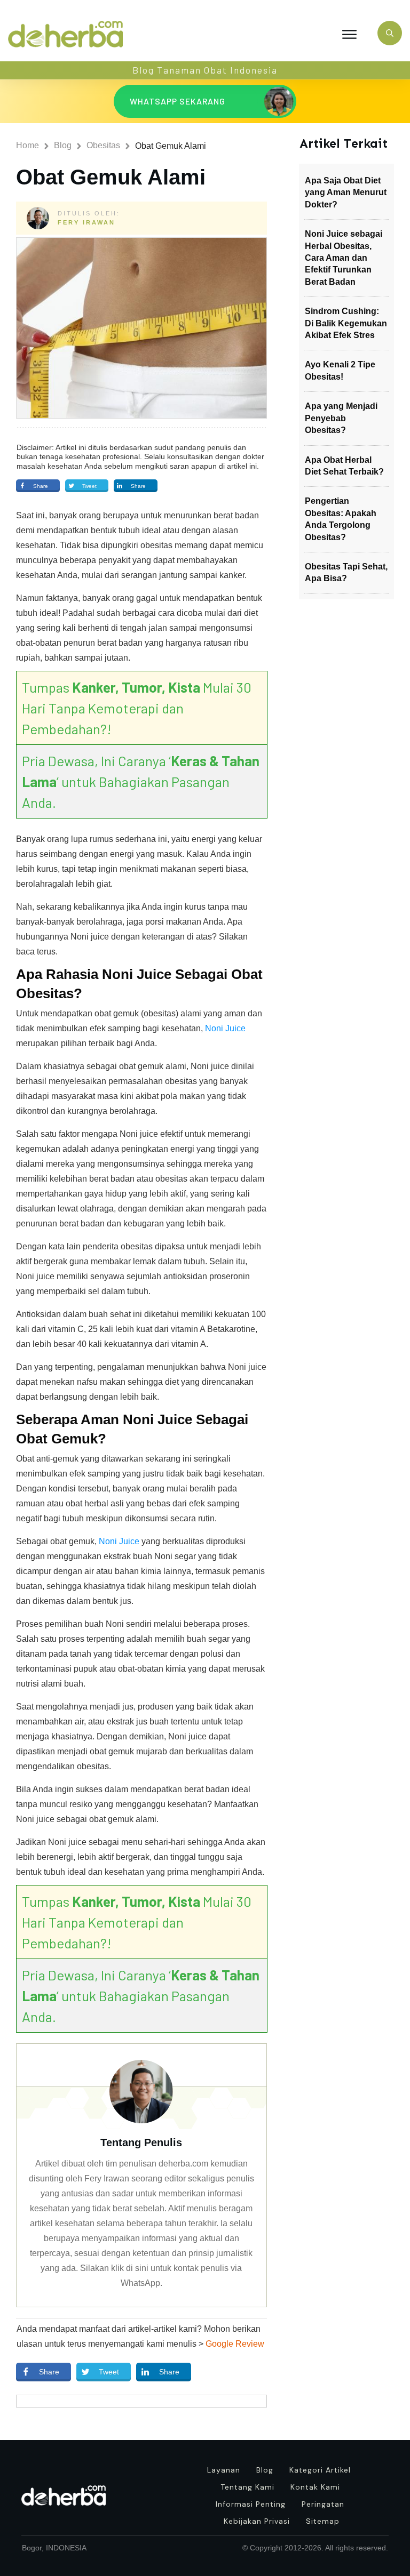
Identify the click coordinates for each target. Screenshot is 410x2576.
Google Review (235, 2344)
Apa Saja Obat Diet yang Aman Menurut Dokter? (346, 192)
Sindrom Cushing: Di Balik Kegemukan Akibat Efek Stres (346, 323)
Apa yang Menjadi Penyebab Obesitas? (341, 418)
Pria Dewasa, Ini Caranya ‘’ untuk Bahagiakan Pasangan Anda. (141, 781)
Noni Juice (225, 1028)
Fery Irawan (86, 222)
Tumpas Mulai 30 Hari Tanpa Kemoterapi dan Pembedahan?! (137, 708)
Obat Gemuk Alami (111, 177)
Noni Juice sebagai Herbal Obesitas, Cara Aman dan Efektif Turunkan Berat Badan (344, 258)
